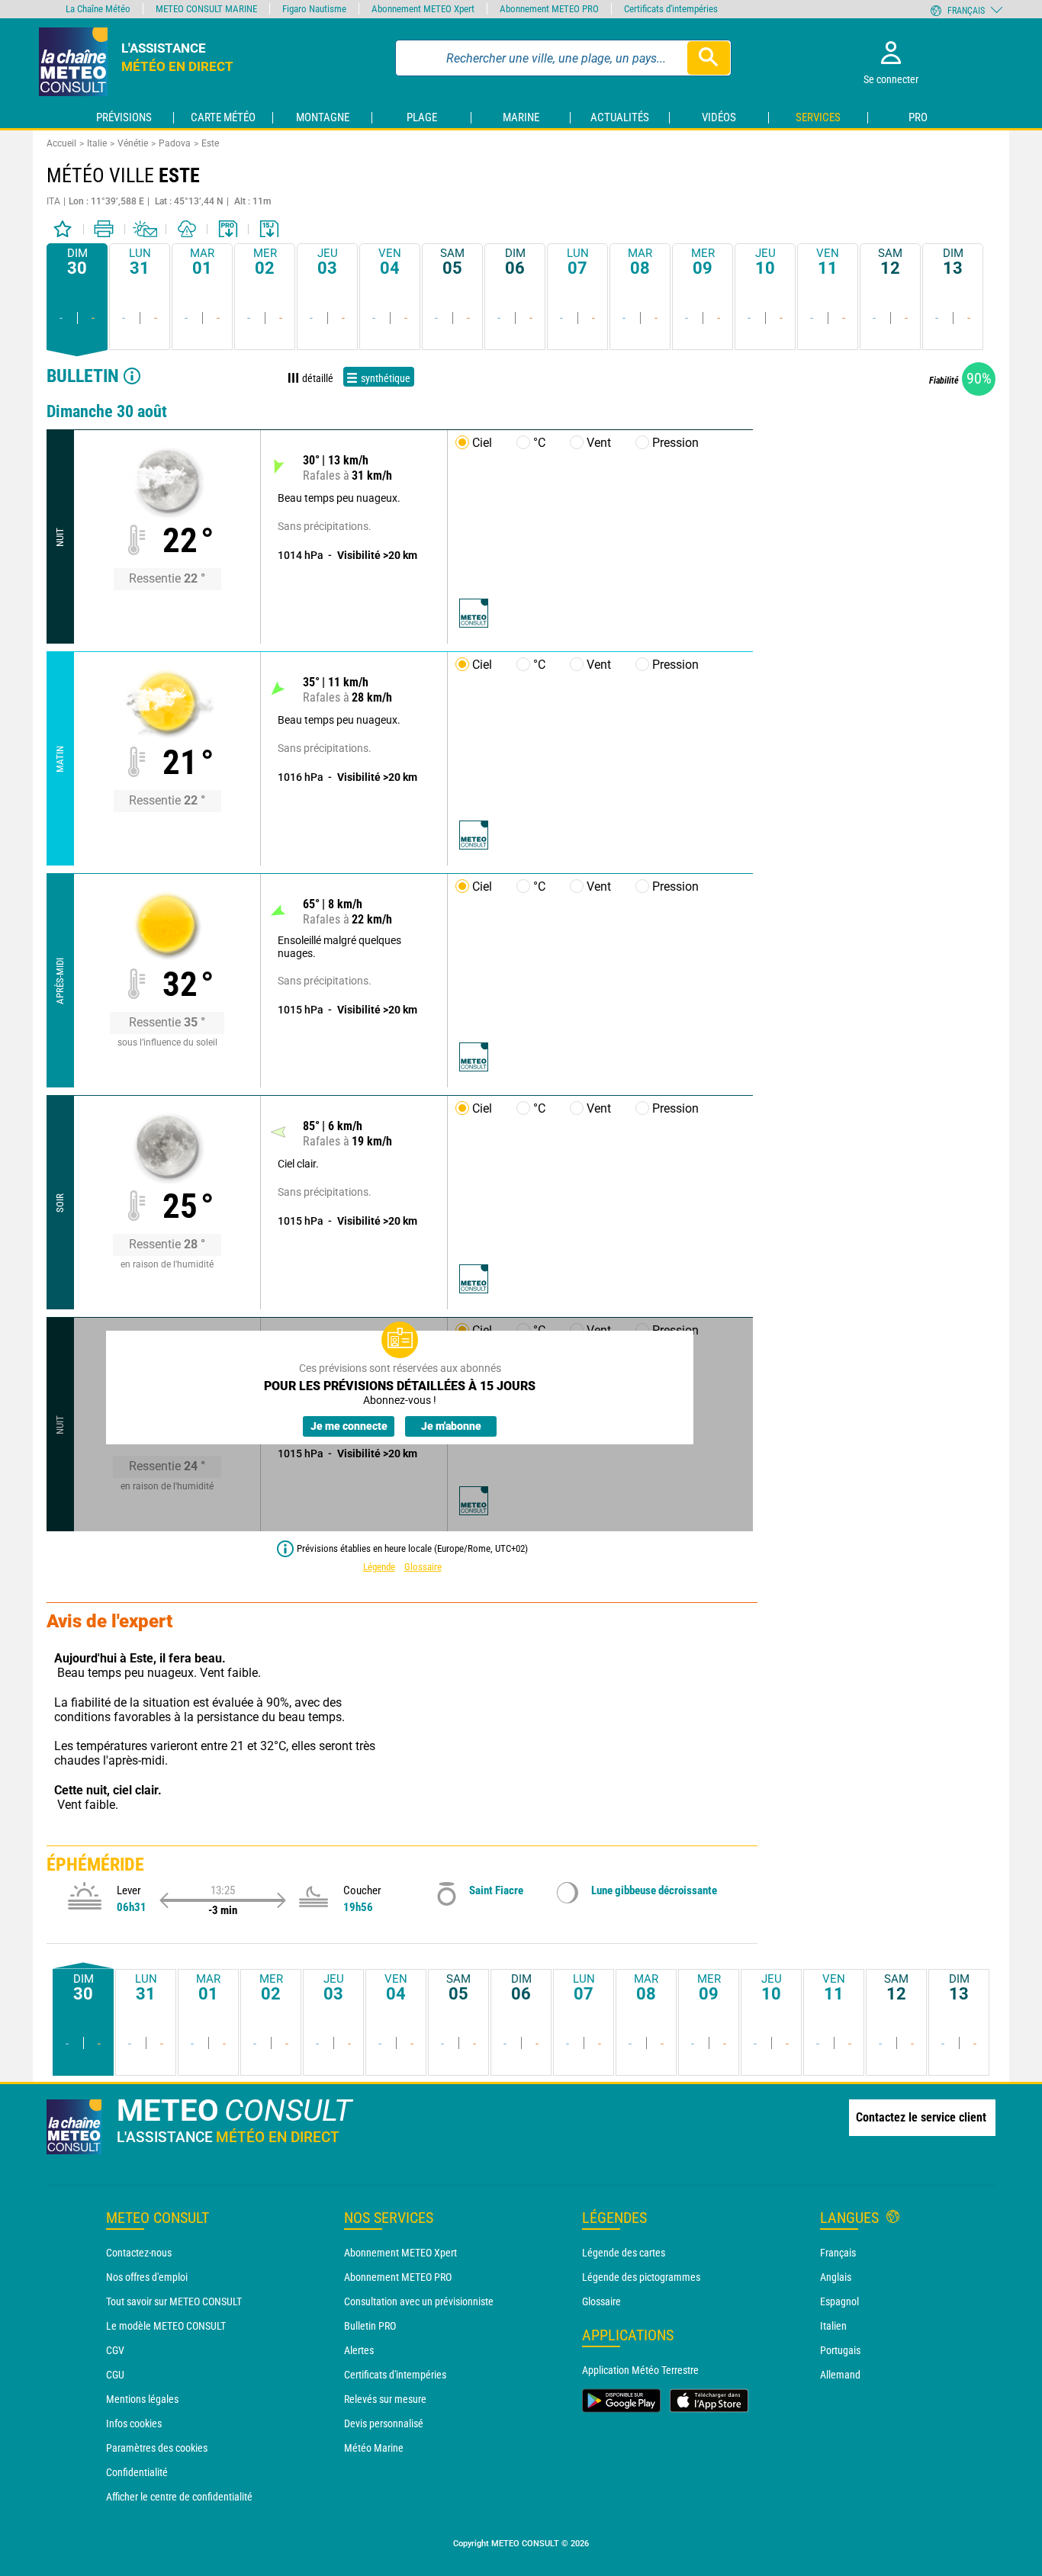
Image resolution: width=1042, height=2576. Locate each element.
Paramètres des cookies (157, 2448)
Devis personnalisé (384, 2423)
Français (838, 2253)
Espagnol (839, 2301)
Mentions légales (142, 2399)
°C (539, 443)
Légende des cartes (624, 2253)
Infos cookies (134, 2423)
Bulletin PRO (370, 2326)
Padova (175, 143)
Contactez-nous (139, 2253)
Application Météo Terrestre (640, 2370)
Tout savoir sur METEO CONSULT (174, 2301)
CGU (115, 2375)
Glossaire (423, 1567)
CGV (115, 2350)
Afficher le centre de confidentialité (179, 2497)
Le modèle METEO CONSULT (166, 2326)
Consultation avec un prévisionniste (419, 2301)
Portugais (840, 2350)
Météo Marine (374, 2448)
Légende (379, 1567)
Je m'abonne (451, 1426)
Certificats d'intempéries (395, 2375)
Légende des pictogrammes (641, 2277)
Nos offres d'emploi (147, 2277)
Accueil (61, 143)
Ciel (482, 443)
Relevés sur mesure (385, 2399)
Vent (599, 443)
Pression (675, 443)
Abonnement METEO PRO (398, 2277)
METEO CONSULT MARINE (206, 9)
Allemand (840, 2375)
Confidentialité (137, 2472)
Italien (833, 2326)
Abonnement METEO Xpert (400, 2253)
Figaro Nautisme (314, 9)
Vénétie (133, 143)
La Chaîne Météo (98, 9)
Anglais (836, 2277)
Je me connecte (349, 1426)
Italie (97, 143)
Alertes (359, 2350)
